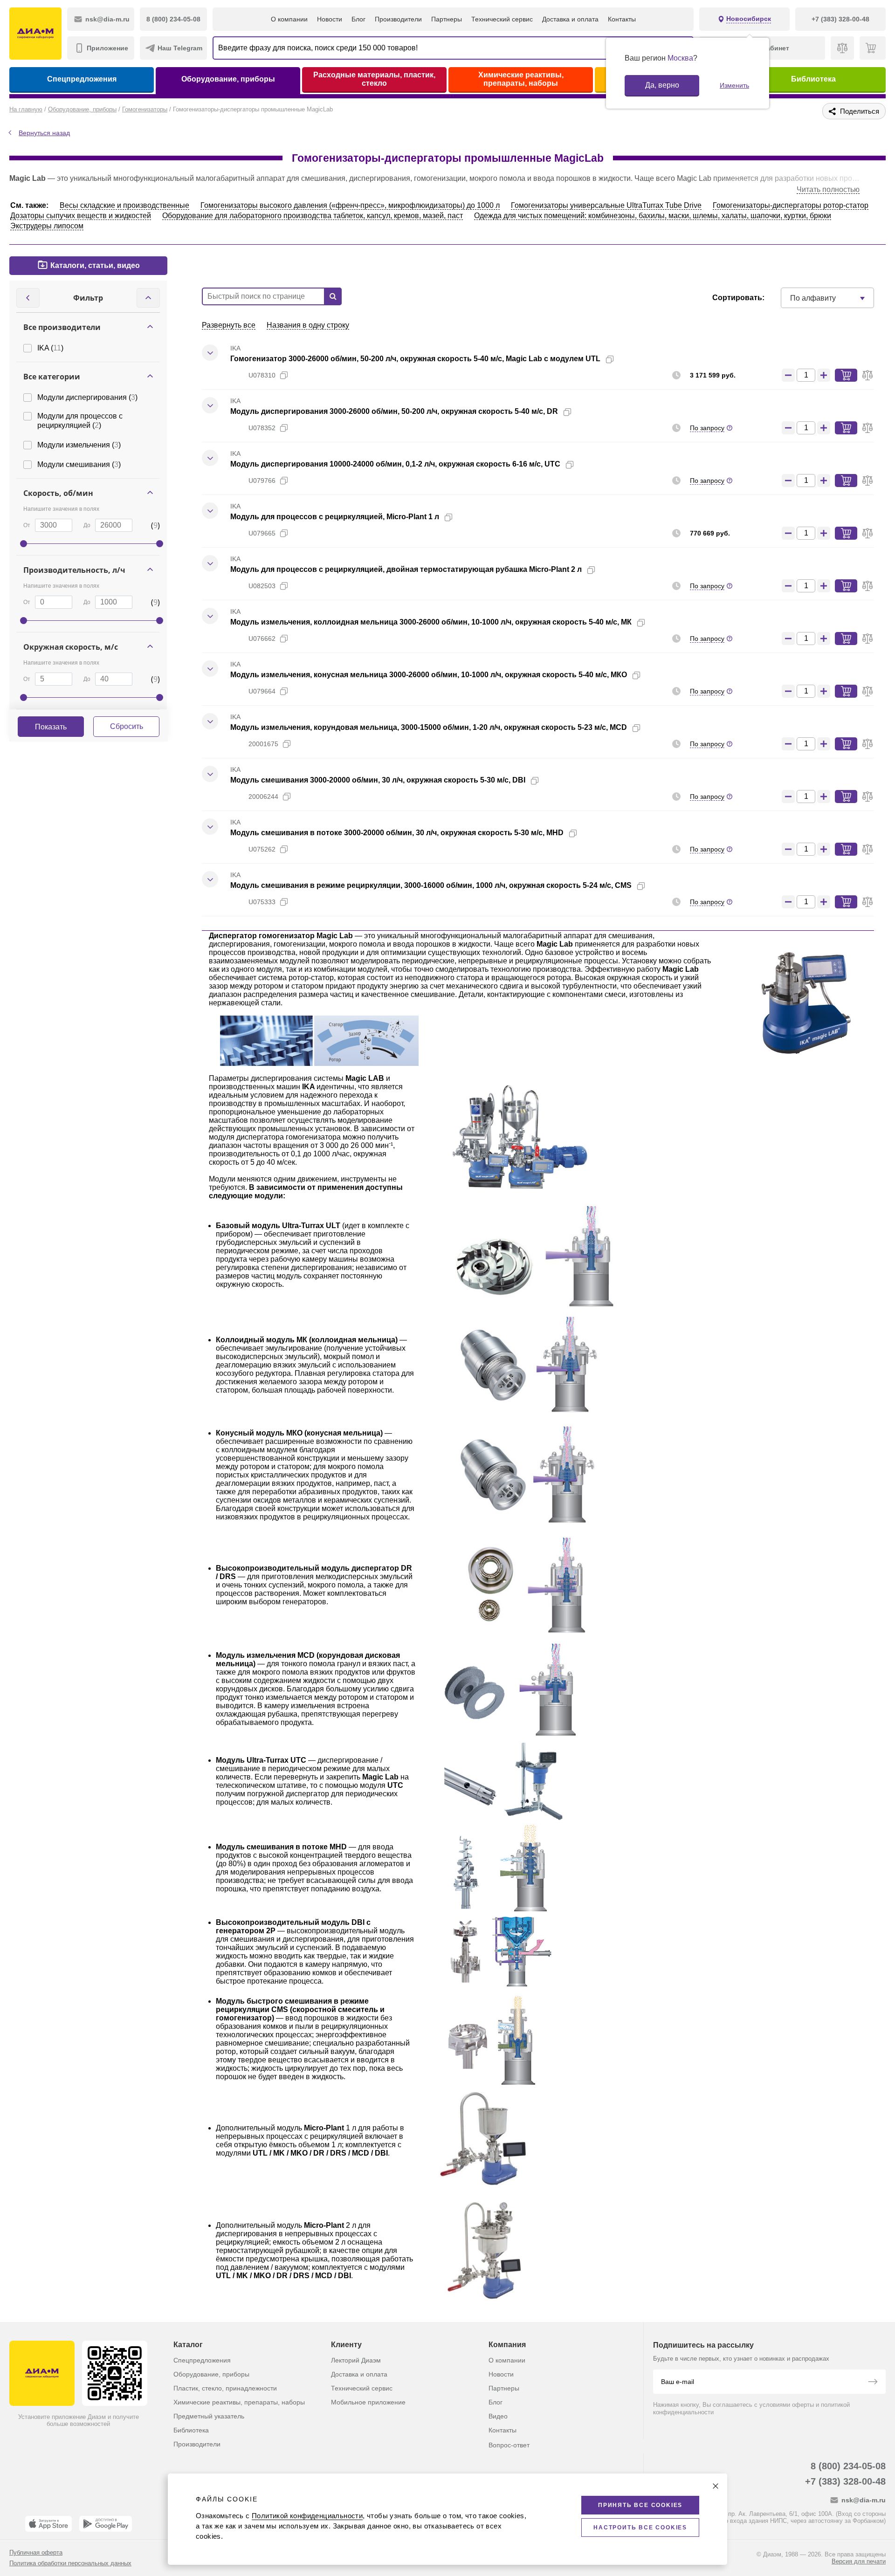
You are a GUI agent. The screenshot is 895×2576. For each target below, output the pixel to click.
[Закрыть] (716, 2486)
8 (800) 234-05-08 (848, 2466)
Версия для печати (859, 2561)
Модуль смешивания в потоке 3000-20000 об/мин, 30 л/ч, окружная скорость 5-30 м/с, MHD (397, 833)
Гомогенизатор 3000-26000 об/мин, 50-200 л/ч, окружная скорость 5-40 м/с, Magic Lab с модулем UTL (415, 359)
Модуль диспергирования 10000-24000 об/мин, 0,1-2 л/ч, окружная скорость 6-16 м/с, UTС (395, 464)
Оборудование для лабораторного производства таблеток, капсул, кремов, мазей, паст (313, 216)
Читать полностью (828, 189)
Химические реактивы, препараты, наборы (521, 79)
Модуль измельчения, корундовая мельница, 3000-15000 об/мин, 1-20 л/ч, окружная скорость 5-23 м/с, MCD (429, 727)
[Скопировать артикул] (284, 375)
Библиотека (813, 79)
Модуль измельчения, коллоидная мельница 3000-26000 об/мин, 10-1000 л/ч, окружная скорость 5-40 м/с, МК (431, 622)
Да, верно (662, 85)
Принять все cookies (640, 2505)
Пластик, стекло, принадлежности (225, 2388)
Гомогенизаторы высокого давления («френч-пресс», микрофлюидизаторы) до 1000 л (350, 205)
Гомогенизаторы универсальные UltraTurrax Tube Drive (606, 205)
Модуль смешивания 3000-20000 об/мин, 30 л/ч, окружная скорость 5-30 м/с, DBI (378, 780)
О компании (289, 19)
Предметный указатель (209, 2416)
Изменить (734, 85)
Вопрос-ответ (509, 2445)
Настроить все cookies (640, 2528)
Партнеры (447, 19)
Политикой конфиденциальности (307, 2516)
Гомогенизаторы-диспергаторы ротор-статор (791, 205)
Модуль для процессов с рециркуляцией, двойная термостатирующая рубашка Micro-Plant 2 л (406, 569)
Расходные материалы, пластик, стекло (374, 79)
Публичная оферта (36, 2552)
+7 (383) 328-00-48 (845, 2481)
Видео (498, 2416)
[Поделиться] (625, 359)
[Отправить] (873, 2383)
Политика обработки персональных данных (70, 2563)
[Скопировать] (610, 359)
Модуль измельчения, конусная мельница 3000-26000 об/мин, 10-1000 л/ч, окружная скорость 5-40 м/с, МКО (429, 675)
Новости (330, 19)
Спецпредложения (82, 79)
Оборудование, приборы (228, 79)
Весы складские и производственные (124, 205)
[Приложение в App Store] (48, 2524)
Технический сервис (502, 19)
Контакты (622, 19)
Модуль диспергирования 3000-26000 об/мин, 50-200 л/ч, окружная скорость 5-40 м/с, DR (394, 411)
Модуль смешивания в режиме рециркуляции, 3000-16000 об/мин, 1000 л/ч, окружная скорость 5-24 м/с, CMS (431, 885)
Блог (358, 19)
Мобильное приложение (368, 2402)
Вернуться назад (44, 133)
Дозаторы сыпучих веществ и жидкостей (81, 216)
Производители (398, 19)
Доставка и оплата (570, 19)
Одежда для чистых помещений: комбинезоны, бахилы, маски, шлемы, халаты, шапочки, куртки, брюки (653, 216)
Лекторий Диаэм (356, 2360)
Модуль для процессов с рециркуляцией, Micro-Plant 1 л (335, 517)
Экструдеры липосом (47, 226)
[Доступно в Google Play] (106, 2524)
